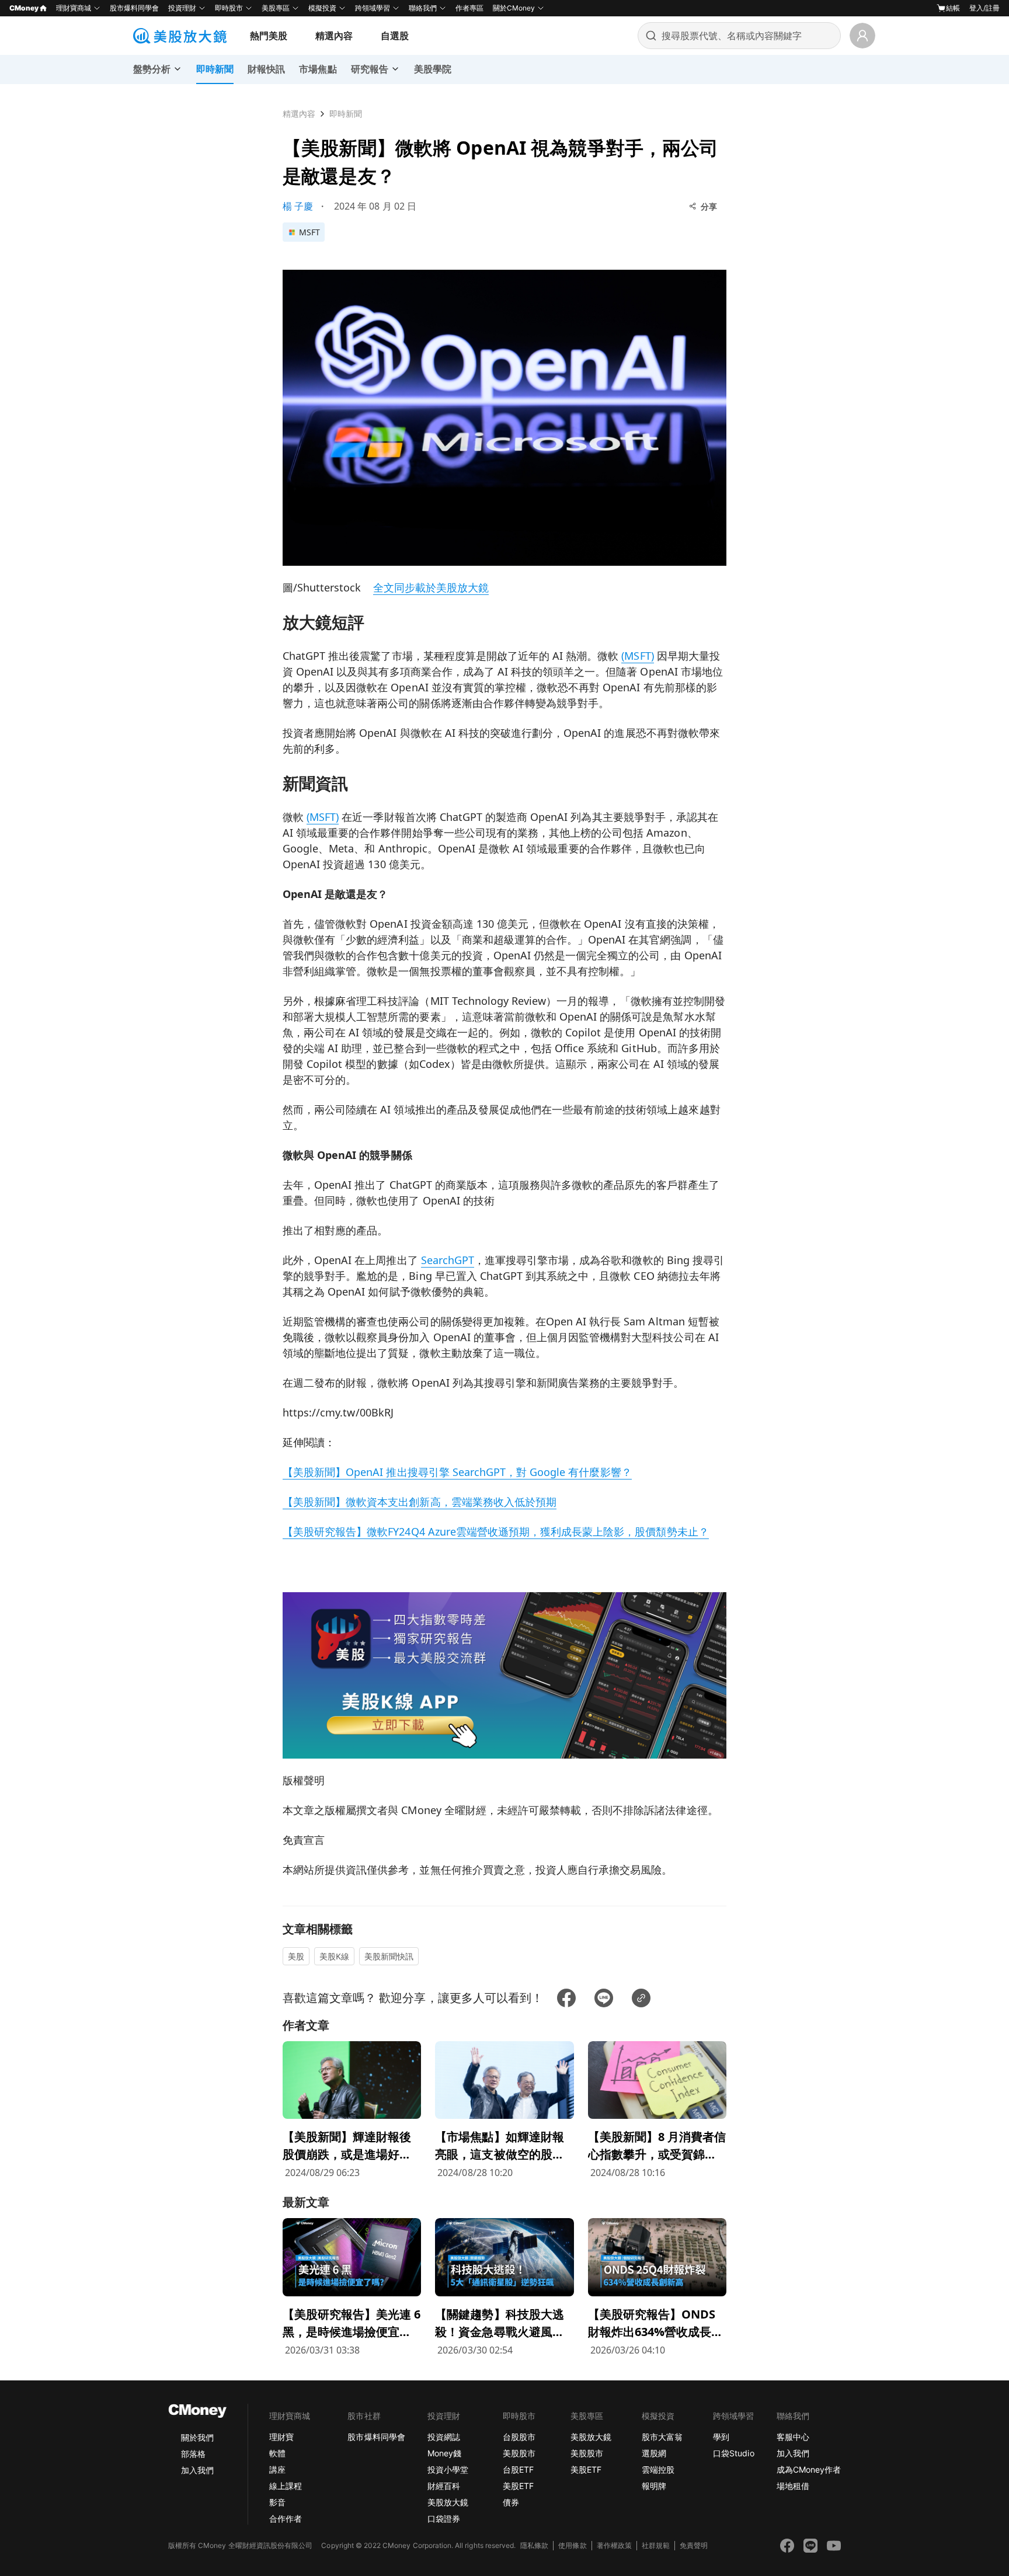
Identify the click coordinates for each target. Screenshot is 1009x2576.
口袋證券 (444, 2518)
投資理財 (182, 8)
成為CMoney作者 (809, 2469)
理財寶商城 (74, 8)
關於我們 (197, 2437)
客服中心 (793, 2437)
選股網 (654, 2453)
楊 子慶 (298, 206)
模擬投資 (322, 8)
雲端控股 (658, 2469)
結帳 (953, 8)
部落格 (193, 2454)
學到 (721, 2437)
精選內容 (334, 36)
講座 (277, 2469)
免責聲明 (694, 2545)
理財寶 (281, 2437)
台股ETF (518, 2469)
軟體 (277, 2453)
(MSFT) (637, 656)
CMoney (24, 8)
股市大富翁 (662, 2437)
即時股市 (229, 8)
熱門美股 (269, 36)
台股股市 (519, 2437)
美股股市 (519, 2453)
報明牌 (654, 2486)
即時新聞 (346, 114)
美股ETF (518, 2486)
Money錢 (444, 2453)
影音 (277, 2502)
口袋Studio (733, 2453)
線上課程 (286, 2486)
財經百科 (444, 2486)
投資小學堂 (448, 2469)
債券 (511, 2502)
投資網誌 (444, 2437)
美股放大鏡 (448, 2502)
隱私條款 (534, 2545)
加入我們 (197, 2470)
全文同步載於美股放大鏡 (431, 587)
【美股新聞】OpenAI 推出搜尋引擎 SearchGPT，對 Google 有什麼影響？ (457, 1472)
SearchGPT (448, 1260)
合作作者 (286, 2518)
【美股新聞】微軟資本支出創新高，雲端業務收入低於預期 (420, 1502)
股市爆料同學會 (134, 8)
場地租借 (793, 2486)
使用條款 (572, 2545)
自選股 (395, 36)
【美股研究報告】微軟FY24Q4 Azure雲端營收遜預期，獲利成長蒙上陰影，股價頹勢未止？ (496, 1531)
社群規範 (656, 2545)
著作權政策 (614, 2545)
